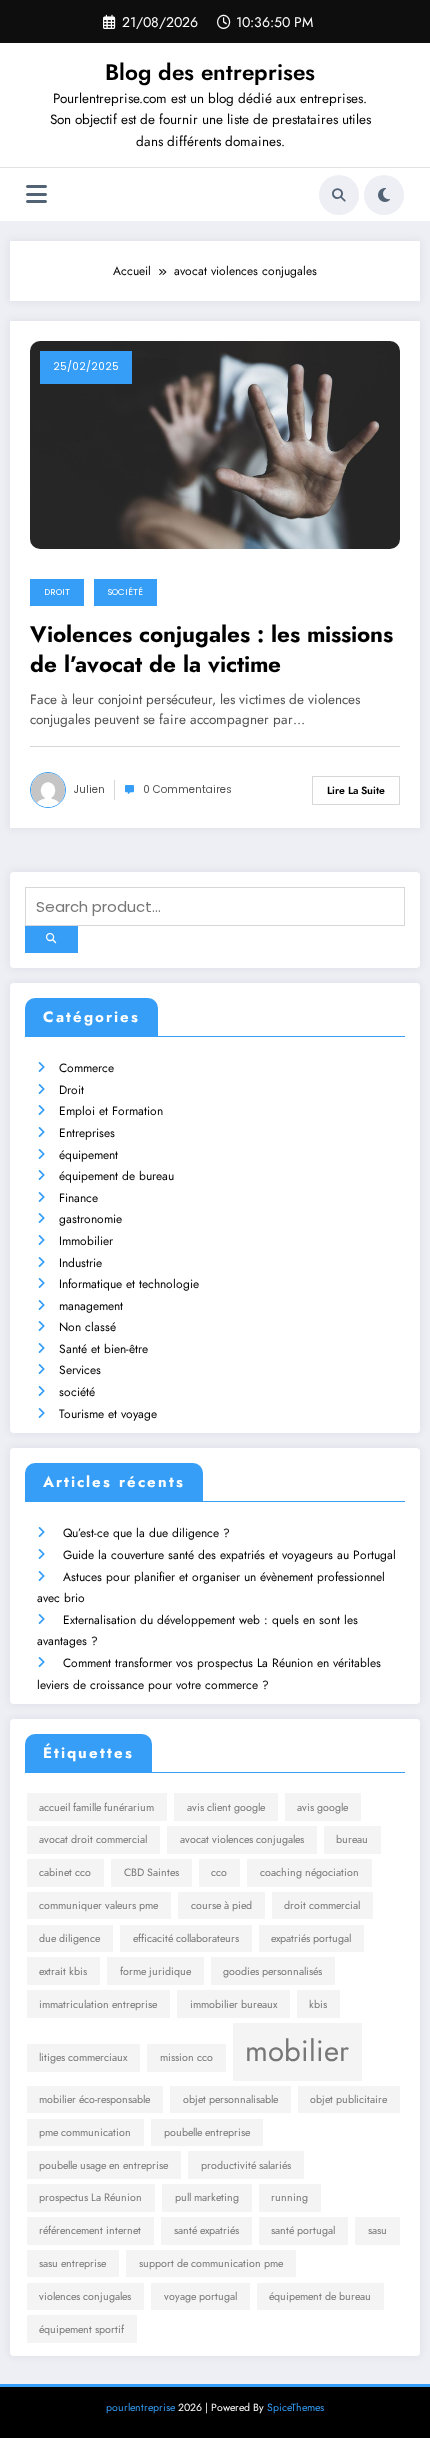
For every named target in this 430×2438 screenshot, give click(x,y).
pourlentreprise (140, 2407)
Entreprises (87, 1133)
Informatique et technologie (129, 1284)
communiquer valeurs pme (98, 1905)
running (289, 2197)
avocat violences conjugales (242, 1839)
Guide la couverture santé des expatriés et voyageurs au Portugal (229, 1555)
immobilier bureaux (233, 2004)
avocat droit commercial (93, 1839)
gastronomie (90, 1219)
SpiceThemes (295, 2407)
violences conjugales (85, 2296)
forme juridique (155, 1971)
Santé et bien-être (103, 1349)
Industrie (80, 1263)
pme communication (85, 2132)
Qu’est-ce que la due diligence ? (146, 1533)
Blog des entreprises (210, 72)
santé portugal (303, 2230)
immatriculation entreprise (98, 2004)
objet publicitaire (348, 2099)
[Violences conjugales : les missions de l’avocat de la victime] (215, 444)
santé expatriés (206, 2230)
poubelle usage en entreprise (103, 2165)
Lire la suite (356, 790)
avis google (322, 1807)
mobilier (297, 2051)
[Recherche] (339, 195)
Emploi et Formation (111, 1111)
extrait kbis (63, 1971)
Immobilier (86, 1241)
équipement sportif (81, 2329)
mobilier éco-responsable (94, 2099)
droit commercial (322, 1905)
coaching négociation (309, 1872)
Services (80, 1370)
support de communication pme (211, 2263)
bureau (352, 1839)
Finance (78, 1198)
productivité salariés (246, 2165)
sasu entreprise (72, 2263)
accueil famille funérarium (96, 1807)
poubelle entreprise (207, 2132)
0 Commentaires (187, 789)
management (91, 1306)
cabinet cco (65, 1872)
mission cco (186, 2057)
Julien (89, 789)
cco (219, 1872)
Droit (57, 592)
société (125, 592)
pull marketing (207, 2197)
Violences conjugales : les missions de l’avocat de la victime (211, 649)
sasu (377, 2230)
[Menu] (36, 194)
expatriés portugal (311, 1938)
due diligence (69, 1938)
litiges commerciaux (83, 2057)
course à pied (221, 1905)
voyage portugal (200, 2296)
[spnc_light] (384, 195)
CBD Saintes (151, 1872)
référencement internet (90, 2230)
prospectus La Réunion (90, 2197)
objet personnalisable (230, 2099)
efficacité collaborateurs (186, 1938)
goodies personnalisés (272, 1971)
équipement (88, 1155)
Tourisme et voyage (108, 1414)
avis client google (226, 1807)
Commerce (86, 1068)
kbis (318, 2004)
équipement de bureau (116, 1176)
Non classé (87, 1327)
